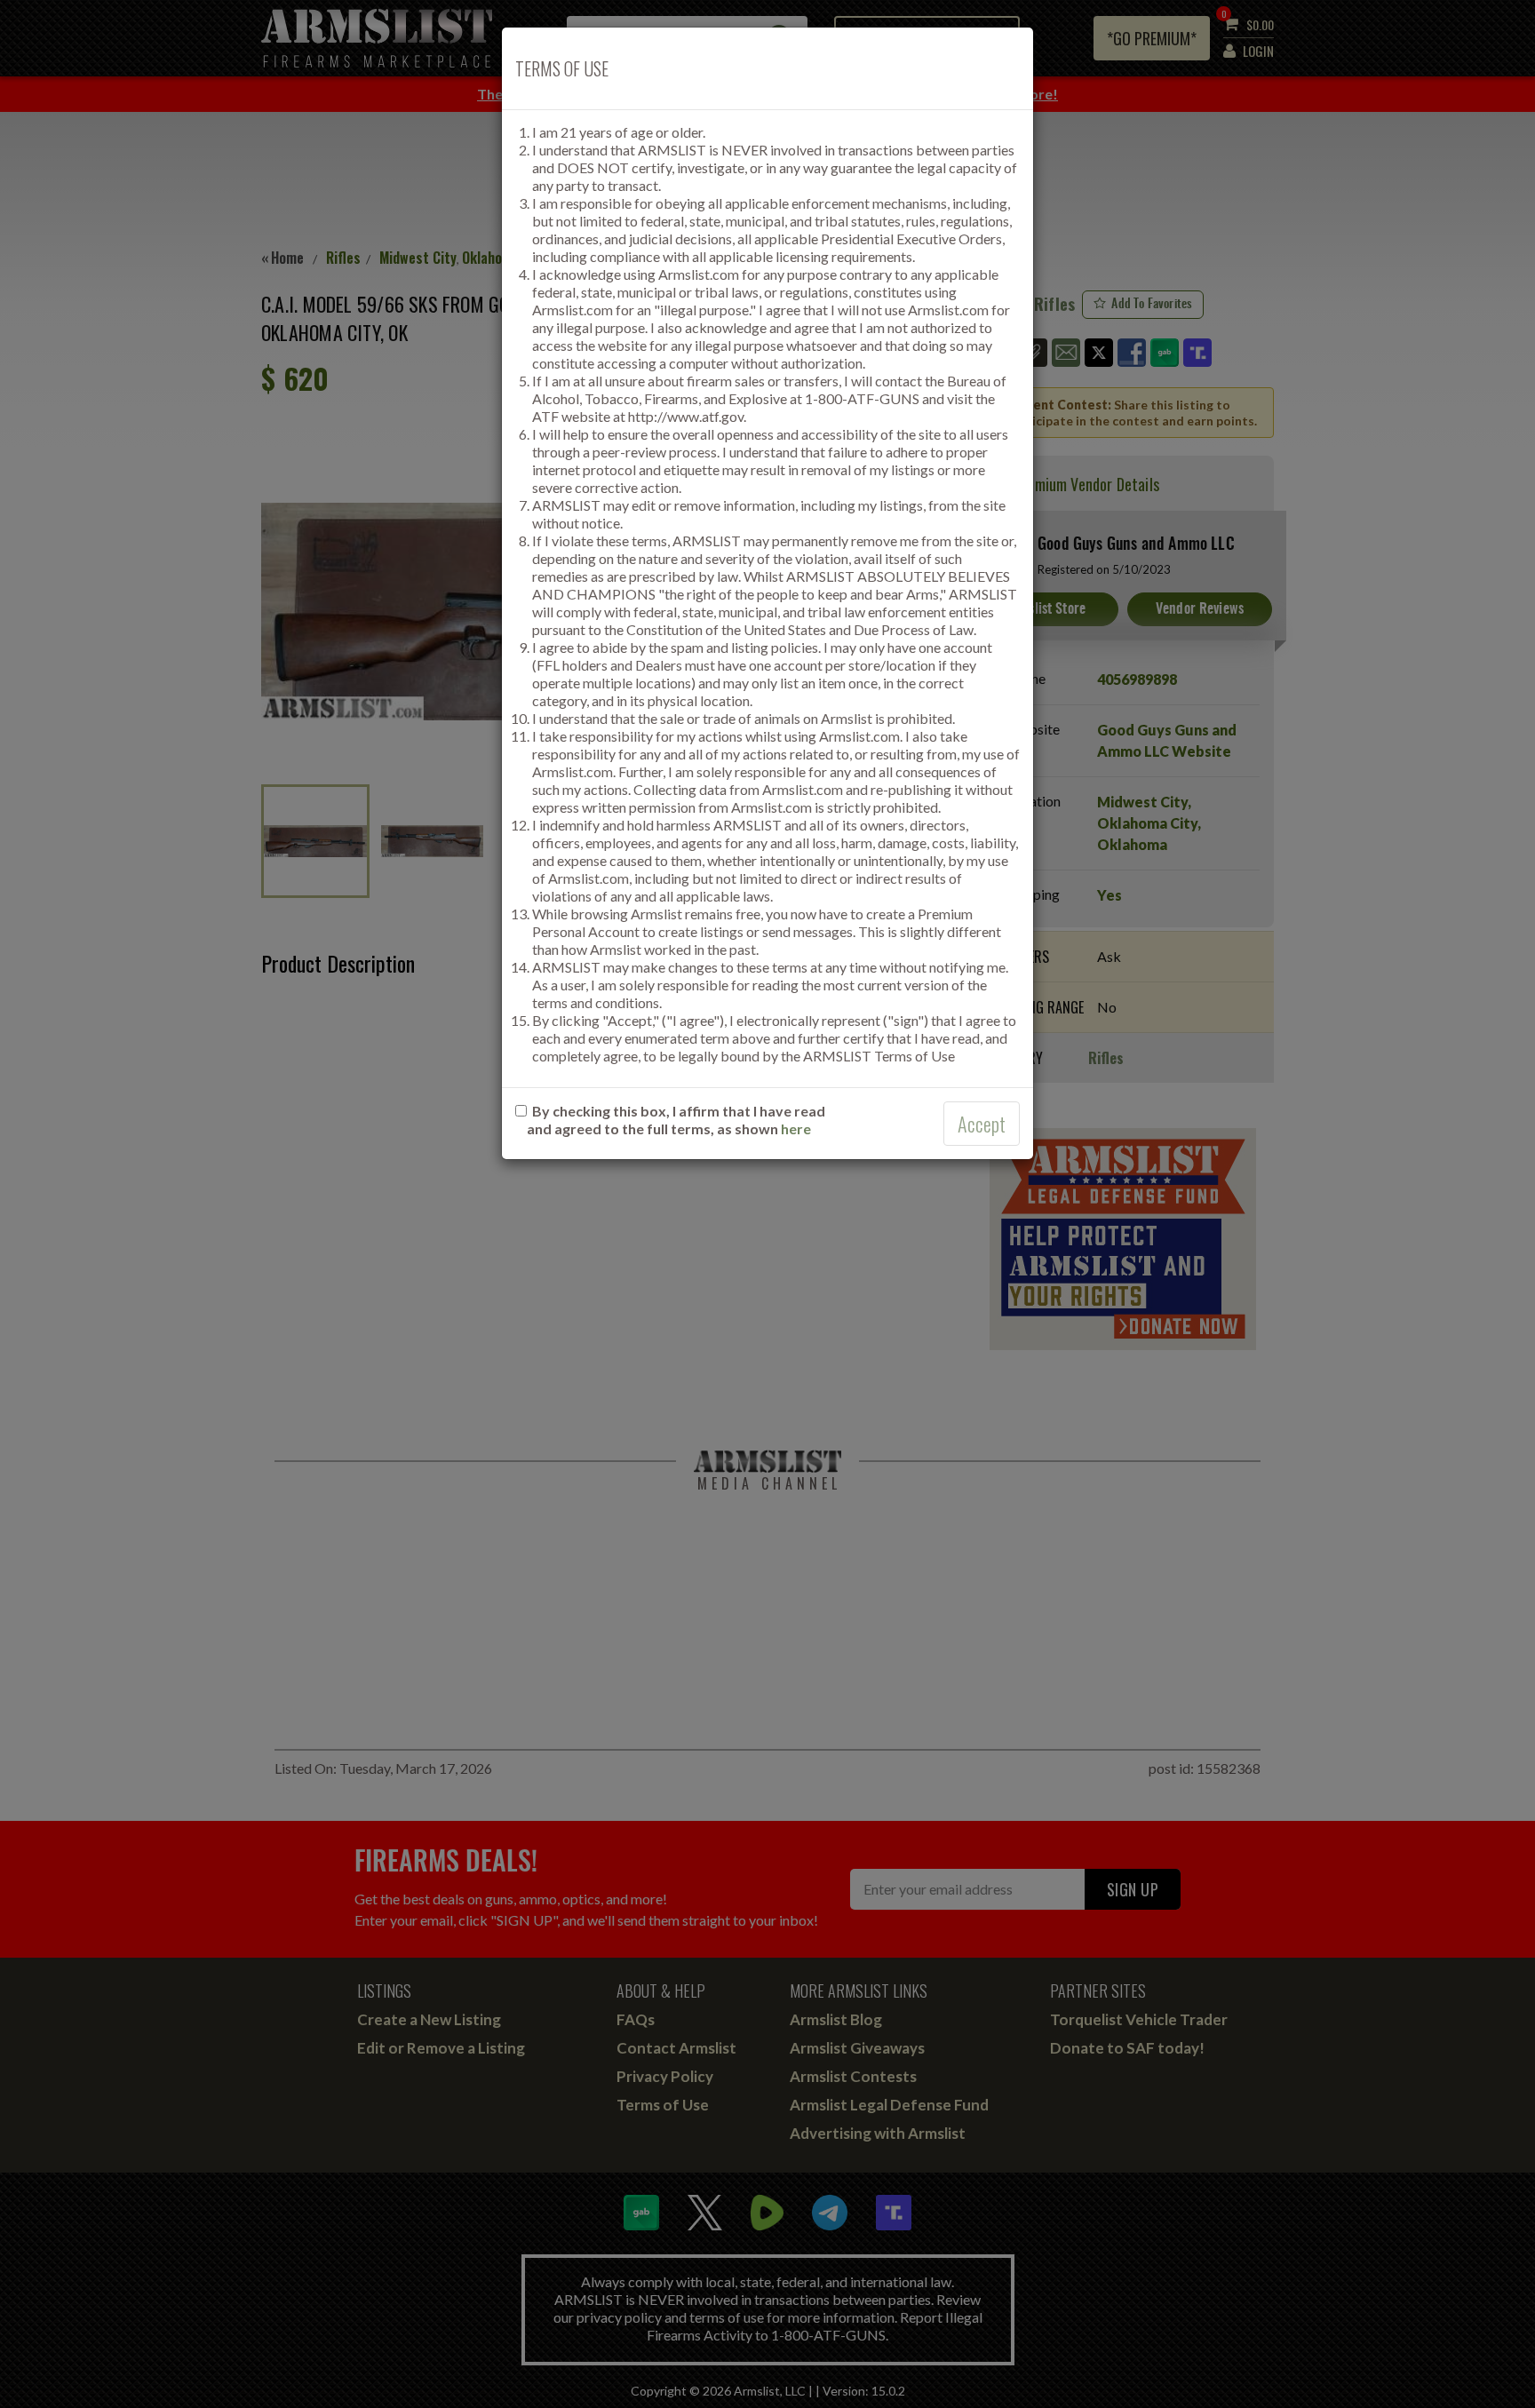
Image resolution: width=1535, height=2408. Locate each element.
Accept (982, 1124)
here (796, 1129)
